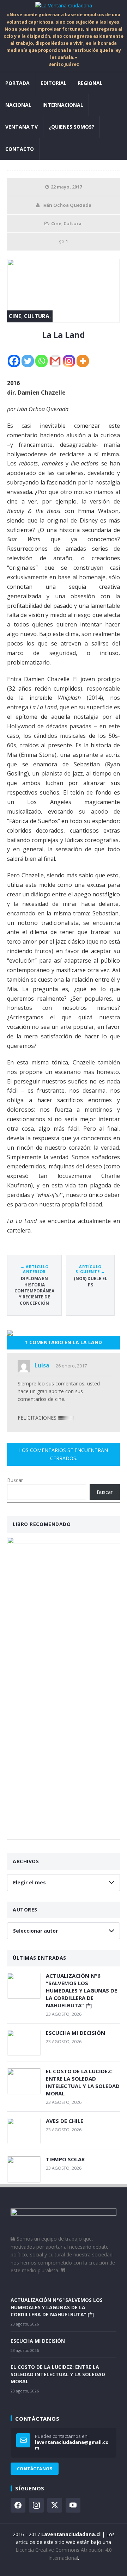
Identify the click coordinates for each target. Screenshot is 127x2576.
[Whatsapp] (41, 361)
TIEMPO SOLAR (65, 2159)
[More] (83, 361)
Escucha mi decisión (75, 2033)
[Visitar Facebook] (18, 2505)
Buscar (15, 1480)
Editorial (54, 83)
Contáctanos (35, 2469)
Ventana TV (22, 127)
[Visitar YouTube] (73, 2505)
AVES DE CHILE (65, 2121)
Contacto (20, 149)
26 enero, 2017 (71, 1366)
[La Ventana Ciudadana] (64, 6)
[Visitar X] (55, 2505)
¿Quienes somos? (71, 127)
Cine (56, 223)
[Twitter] (28, 361)
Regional (90, 83)
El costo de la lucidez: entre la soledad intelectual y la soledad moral (83, 2082)
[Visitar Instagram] (36, 2505)
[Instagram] (69, 361)
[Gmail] (55, 361)
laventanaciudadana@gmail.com (72, 2445)
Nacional (18, 105)
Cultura (72, 223)
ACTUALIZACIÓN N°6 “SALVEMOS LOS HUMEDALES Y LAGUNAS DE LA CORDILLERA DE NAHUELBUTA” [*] (81, 1990)
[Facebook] (14, 361)
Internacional (63, 105)
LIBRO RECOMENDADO (42, 1524)
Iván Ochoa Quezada (67, 205)
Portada (17, 83)
